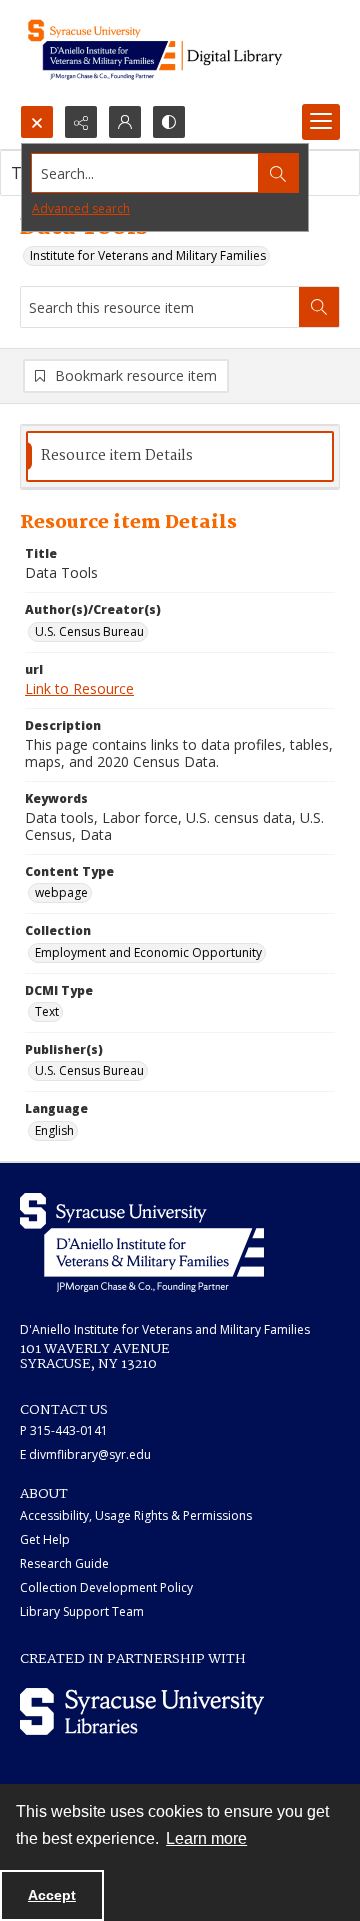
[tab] (180, 456)
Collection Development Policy (106, 1587)
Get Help (45, 1539)
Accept (52, 1895)
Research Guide (64, 1563)
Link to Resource (79, 688)
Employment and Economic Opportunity (148, 952)
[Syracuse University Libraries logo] (142, 1711)
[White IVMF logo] (142, 1242)
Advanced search (81, 208)
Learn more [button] (206, 1838)
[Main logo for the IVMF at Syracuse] (180, 52)
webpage (61, 892)
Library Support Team (82, 1611)
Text (47, 1011)
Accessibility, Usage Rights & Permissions (136, 1515)
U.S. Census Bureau (89, 631)
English (54, 1130)
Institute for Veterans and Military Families (148, 255)
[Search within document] (319, 307)
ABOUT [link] (44, 1494)
